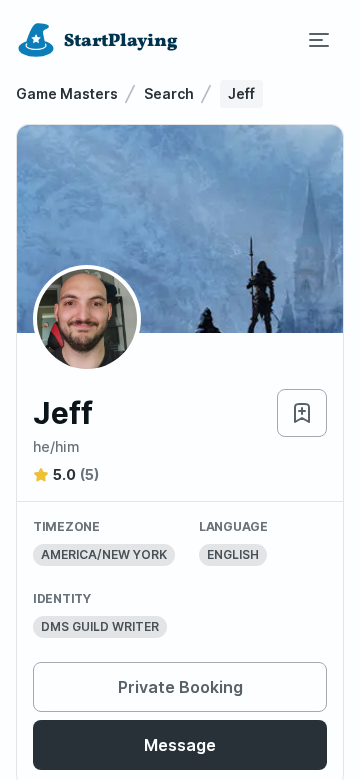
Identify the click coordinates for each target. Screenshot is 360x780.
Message (180, 745)
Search (169, 93)
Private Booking (180, 687)
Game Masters (67, 93)
